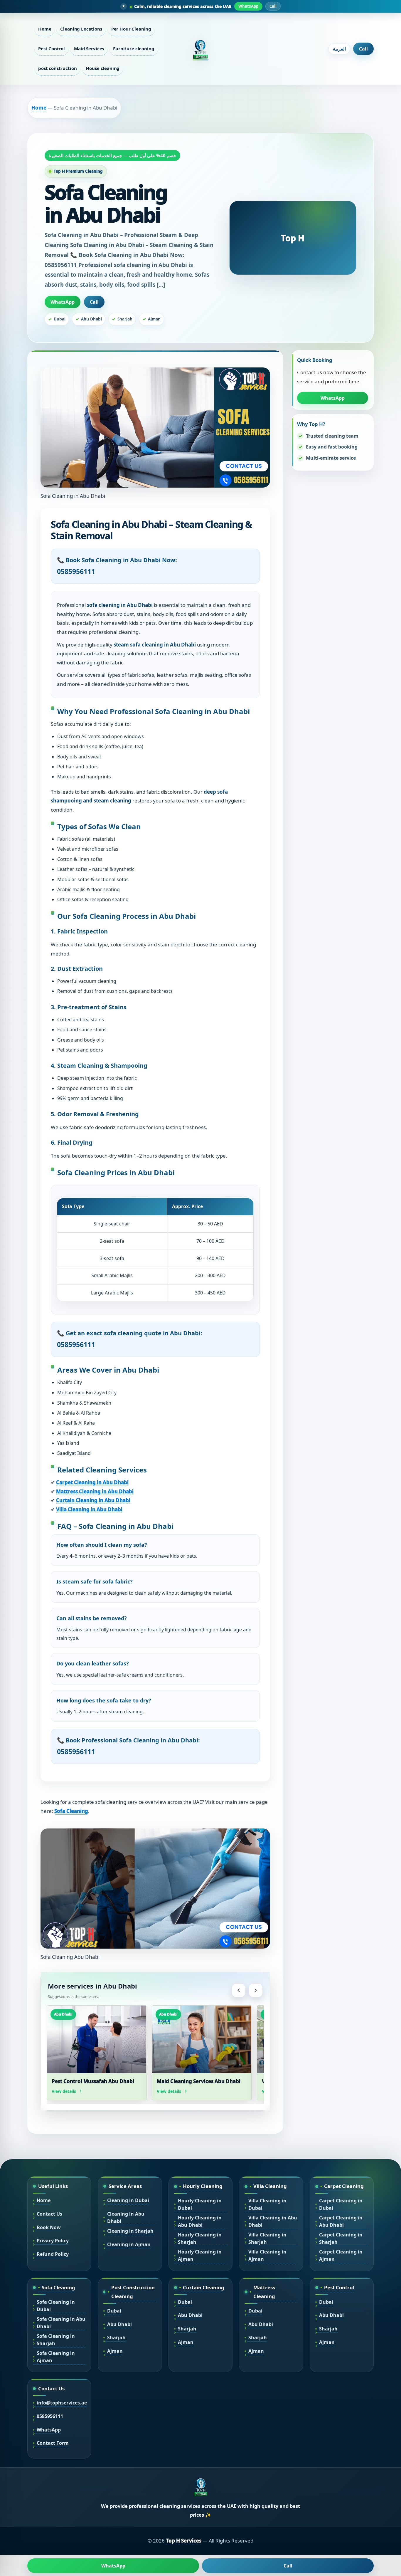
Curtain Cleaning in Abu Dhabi (93, 1500)
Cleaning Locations (81, 29)
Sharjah (116, 2337)
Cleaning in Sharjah (130, 2231)
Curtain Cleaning (204, 2287)
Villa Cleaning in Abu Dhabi (89, 1509)
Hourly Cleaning (203, 2186)
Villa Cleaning (270, 2186)
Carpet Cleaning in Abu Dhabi (92, 1482)
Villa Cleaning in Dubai (267, 2204)
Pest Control (52, 48)
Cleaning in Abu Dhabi (126, 2218)
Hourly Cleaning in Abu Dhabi (200, 2221)
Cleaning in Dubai (128, 2200)
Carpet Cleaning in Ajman (341, 2255)
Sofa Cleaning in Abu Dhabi (61, 2323)
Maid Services (89, 48)
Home (45, 29)
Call (273, 6)
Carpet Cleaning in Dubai (341, 2204)
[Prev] (239, 1990)
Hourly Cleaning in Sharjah (200, 2238)
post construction (57, 68)
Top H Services (184, 2541)
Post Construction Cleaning (133, 2292)
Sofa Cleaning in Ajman (56, 2357)
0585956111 (50, 2416)
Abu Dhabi (119, 2324)
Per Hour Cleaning (131, 29)
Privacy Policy (53, 2241)
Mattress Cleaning (264, 2292)
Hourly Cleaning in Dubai (200, 2204)
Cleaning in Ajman (129, 2244)
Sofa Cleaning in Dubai (56, 2306)
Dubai (114, 2311)
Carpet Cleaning (344, 2186)
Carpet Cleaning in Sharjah (341, 2238)
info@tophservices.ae (62, 2403)
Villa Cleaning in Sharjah (267, 2238)
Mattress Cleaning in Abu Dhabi (95, 1491)
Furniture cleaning (134, 48)
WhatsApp (248, 6)
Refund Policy (53, 2254)
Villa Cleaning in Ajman (267, 2255)
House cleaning (103, 68)
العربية (339, 49)
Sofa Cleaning (71, 1811)
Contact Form (53, 2443)
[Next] (256, 1990)
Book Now (49, 2227)
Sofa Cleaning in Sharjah (56, 2340)
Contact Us (49, 2214)
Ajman (115, 2351)
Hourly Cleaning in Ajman (200, 2255)
